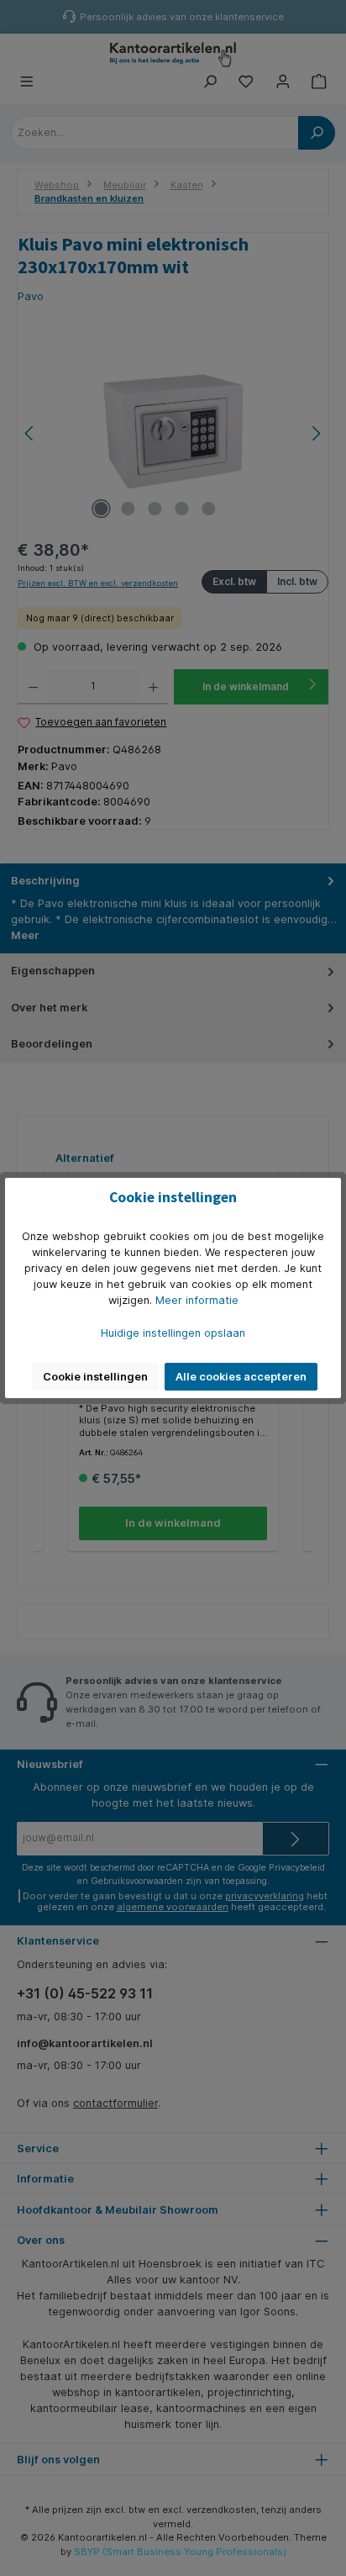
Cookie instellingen (95, 1377)
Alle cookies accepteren (241, 1377)
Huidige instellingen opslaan (173, 1333)
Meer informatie (197, 1300)
